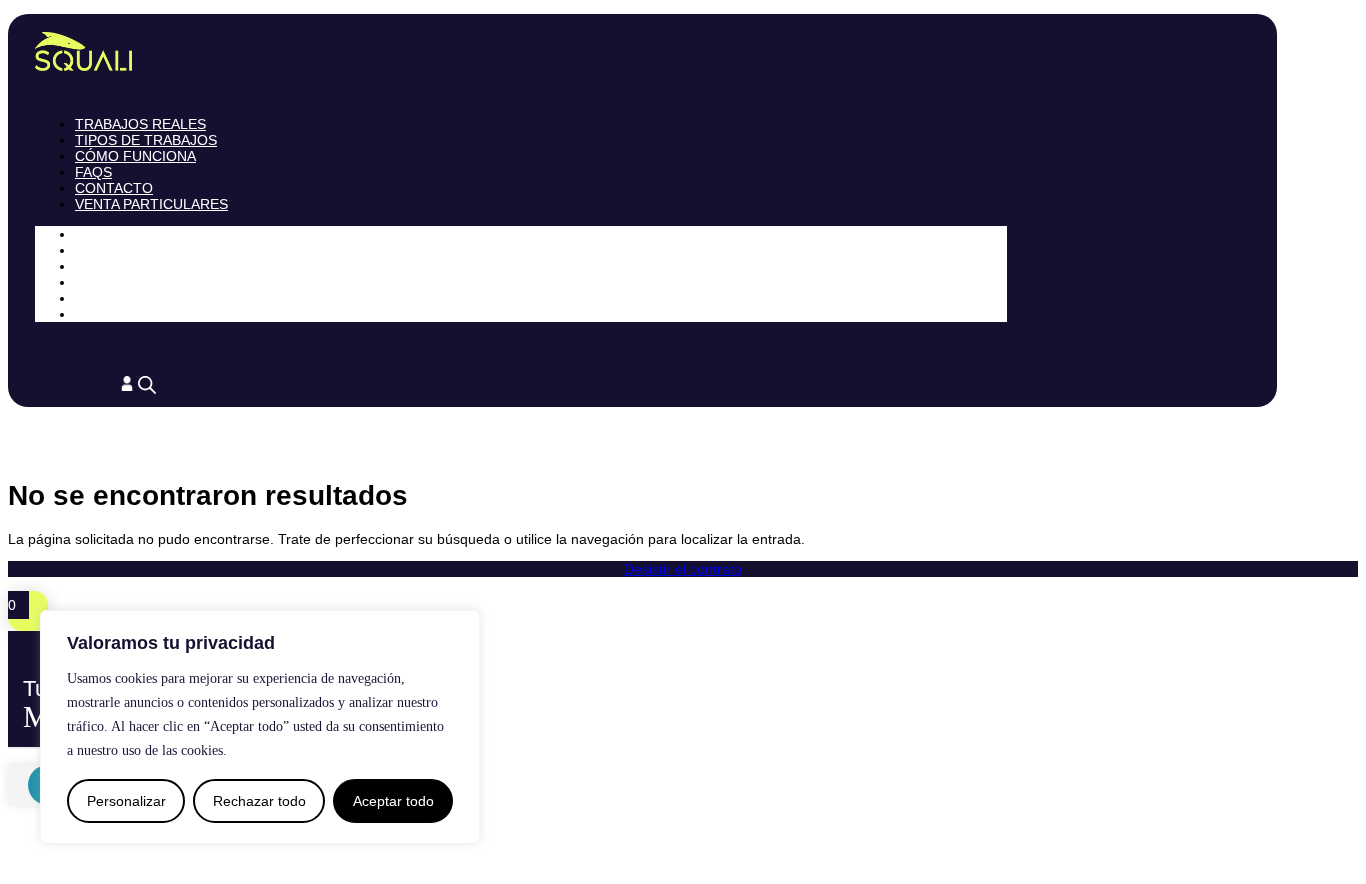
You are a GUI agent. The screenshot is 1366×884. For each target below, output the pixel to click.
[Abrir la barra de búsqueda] (147, 384)
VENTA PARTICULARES (151, 204)
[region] (260, 727)
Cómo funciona (135, 156)
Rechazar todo (259, 801)
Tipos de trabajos (146, 140)
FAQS (93, 172)
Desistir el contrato (683, 569)
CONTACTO (114, 188)
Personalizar (126, 801)
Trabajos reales (140, 124)
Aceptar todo (393, 801)
